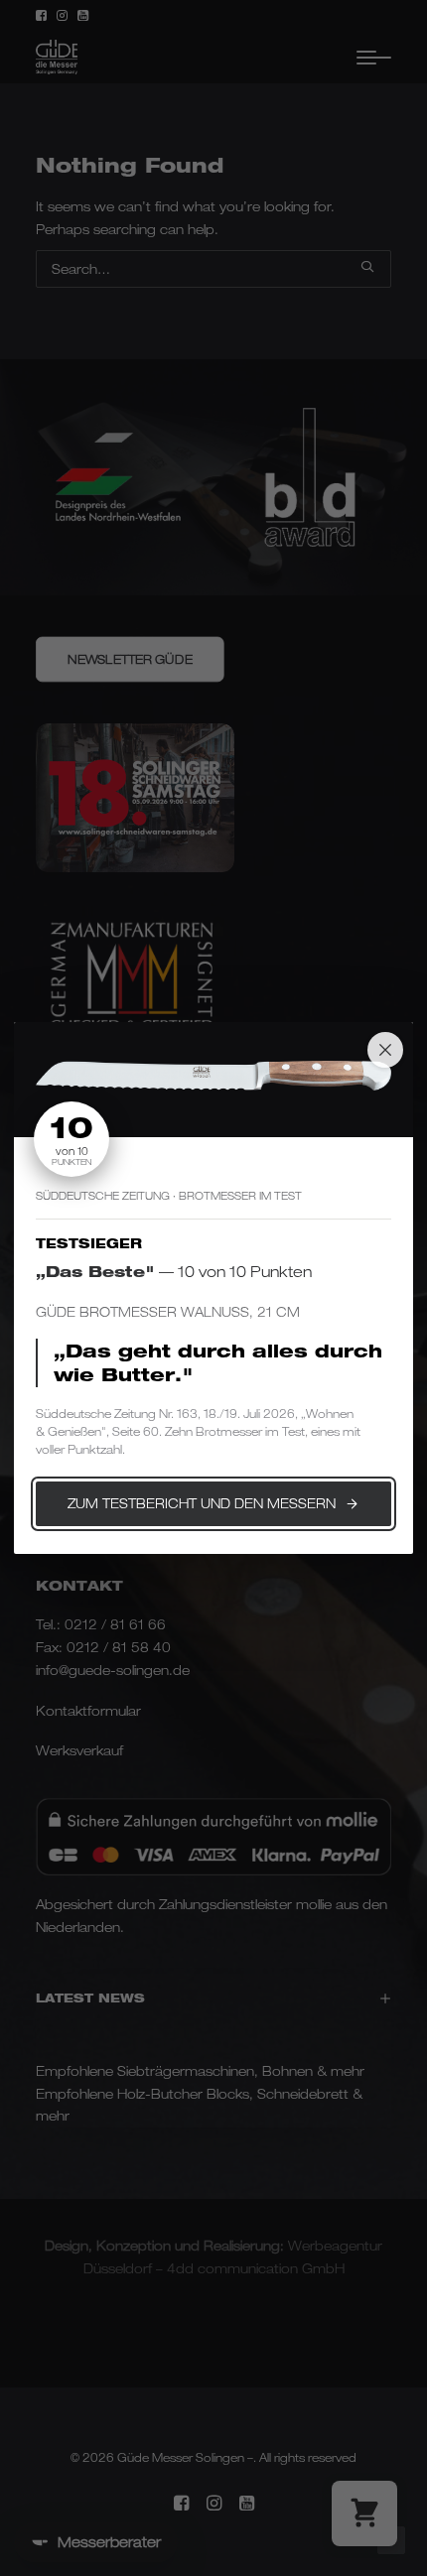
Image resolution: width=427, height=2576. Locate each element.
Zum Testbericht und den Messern (202, 1503)
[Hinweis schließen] (385, 1050)
